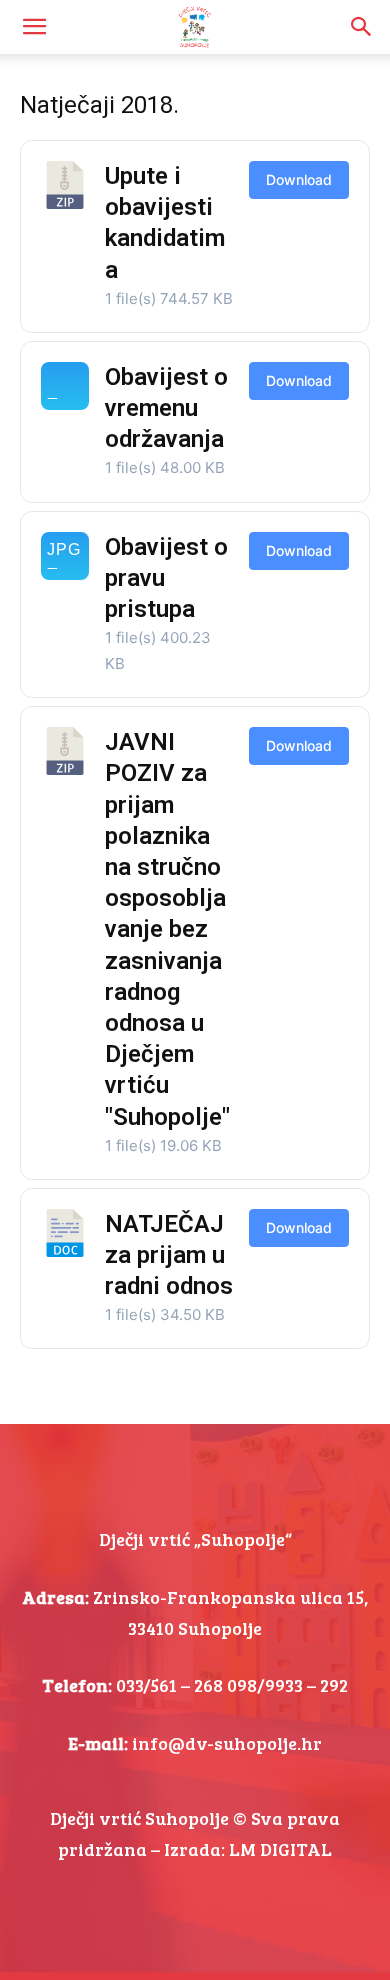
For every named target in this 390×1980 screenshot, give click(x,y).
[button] (34, 27)
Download (299, 179)
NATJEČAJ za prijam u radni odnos (169, 1255)
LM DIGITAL (280, 1849)
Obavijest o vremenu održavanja (166, 408)
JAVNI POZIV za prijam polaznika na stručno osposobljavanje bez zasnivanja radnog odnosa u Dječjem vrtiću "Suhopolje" (167, 929)
